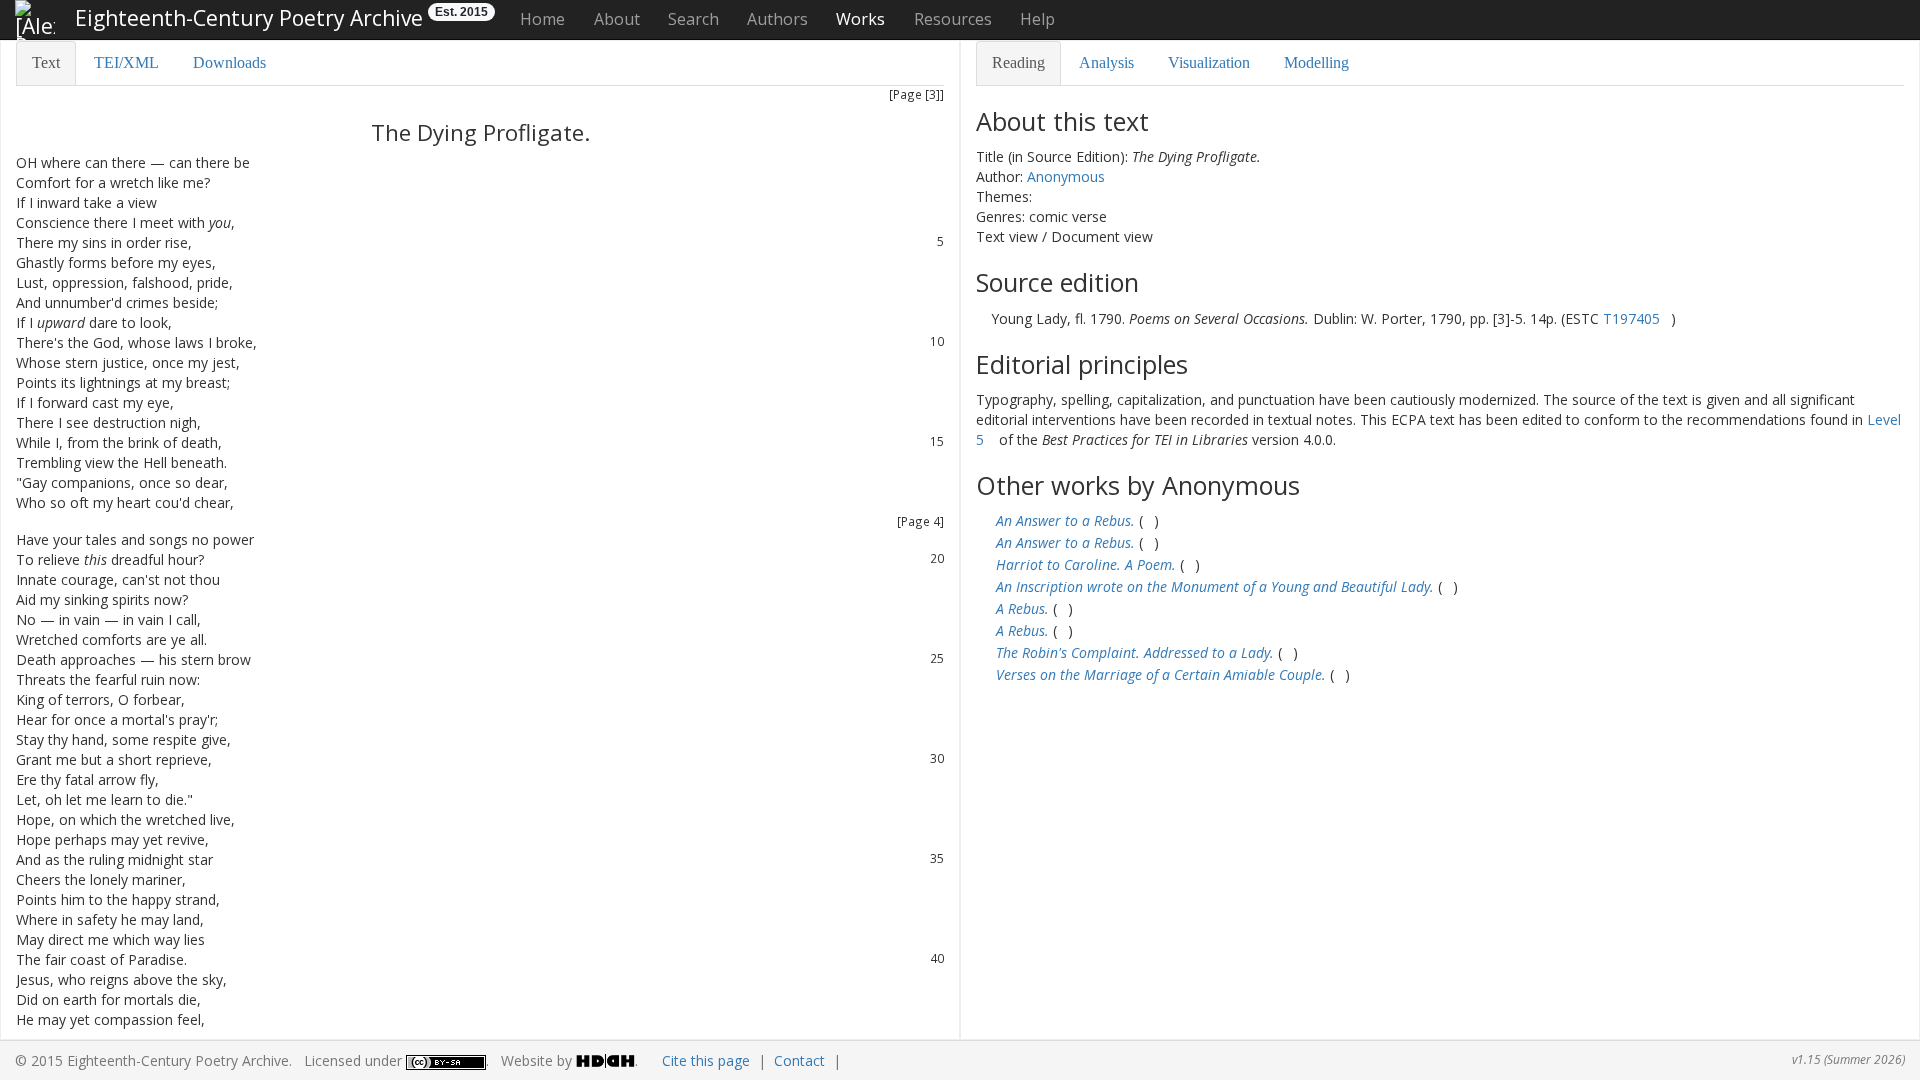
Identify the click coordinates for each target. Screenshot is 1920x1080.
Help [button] (1037, 19)
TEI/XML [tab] (126, 62)
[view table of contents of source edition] (981, 318)
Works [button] (860, 19)
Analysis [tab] (1106, 62)
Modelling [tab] (1316, 62)
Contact (799, 1060)
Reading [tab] (1018, 62)
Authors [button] (777, 19)
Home (542, 19)
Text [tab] (46, 62)
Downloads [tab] (229, 62)
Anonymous (1066, 176)
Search (693, 19)
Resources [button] (953, 19)
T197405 (1631, 318)
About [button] (617, 19)
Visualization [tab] (1209, 62)
